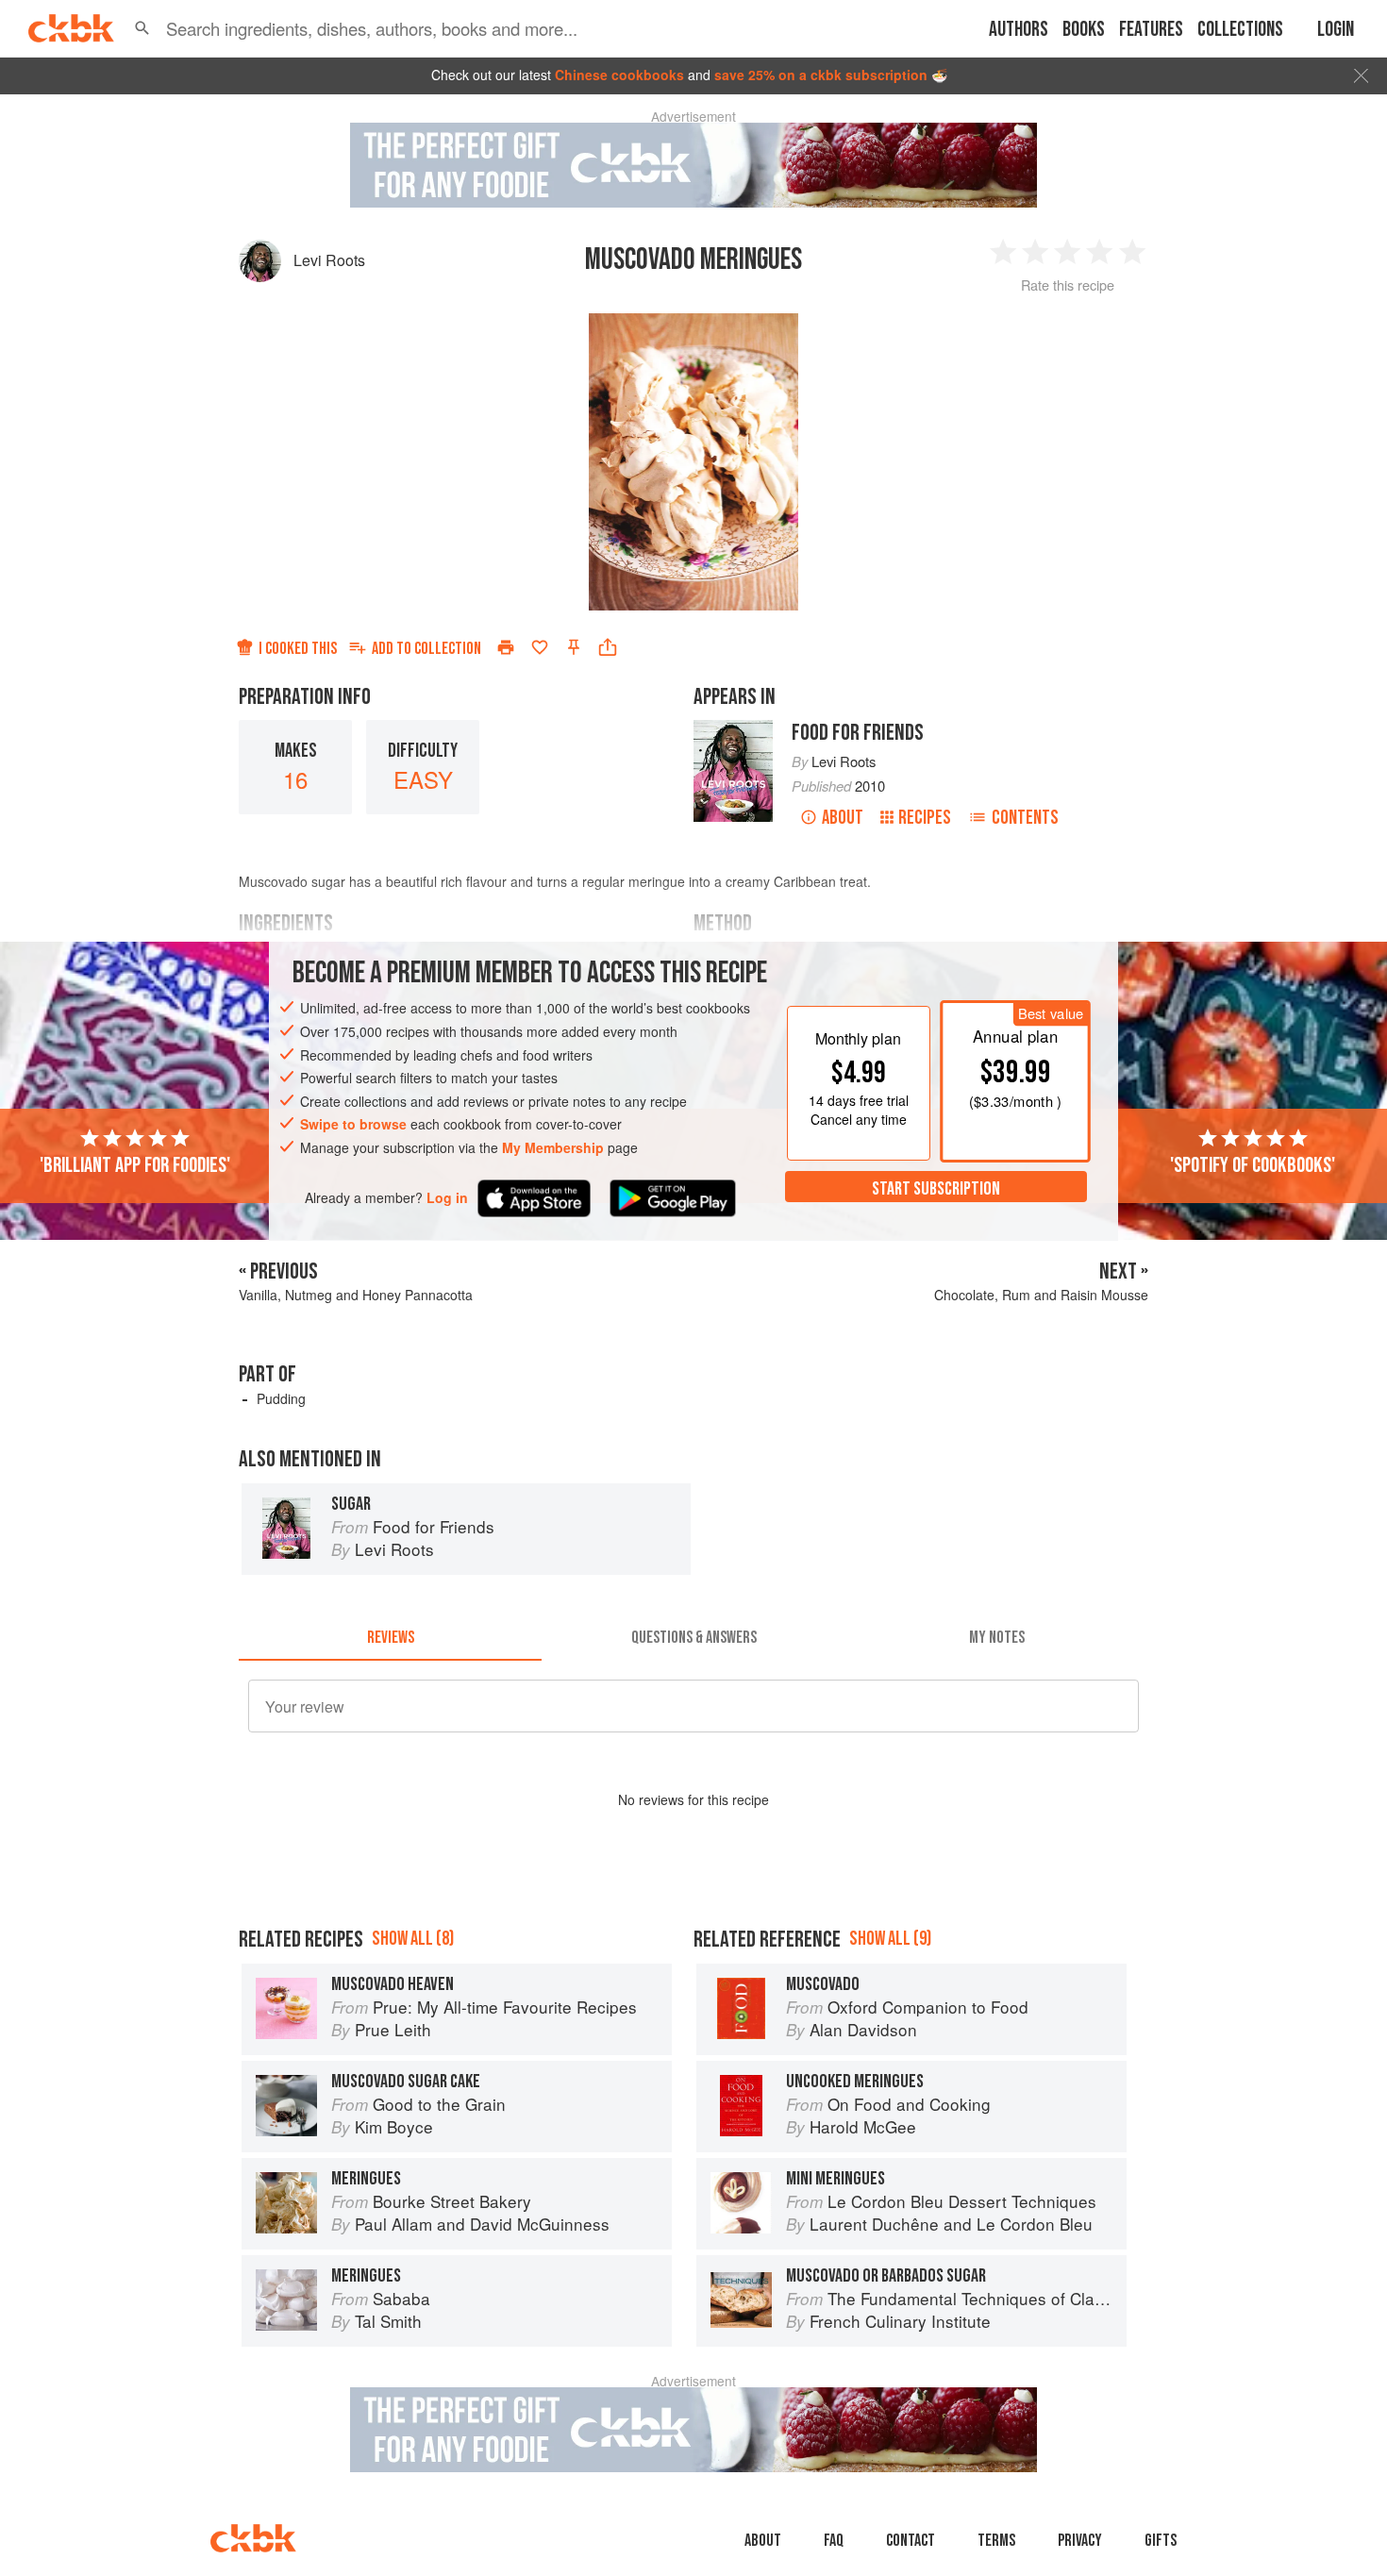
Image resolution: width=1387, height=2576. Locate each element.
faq (834, 2541)
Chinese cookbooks (619, 75)
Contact (911, 2541)
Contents (1025, 818)
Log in (447, 1197)
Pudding (281, 1398)
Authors (1019, 30)
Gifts (1161, 2541)
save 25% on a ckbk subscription (821, 75)
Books (1084, 30)
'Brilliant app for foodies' (135, 1164)
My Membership (553, 1147)
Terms (996, 2541)
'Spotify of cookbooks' (1253, 1164)
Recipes (925, 818)
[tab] (390, 1638)
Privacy (1080, 2541)
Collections (1240, 30)
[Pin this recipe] (574, 647)
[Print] (506, 647)
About (843, 818)
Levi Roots (329, 260)
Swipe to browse (353, 1124)
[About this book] (733, 728)
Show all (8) (413, 1939)
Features (1151, 30)
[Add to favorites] (540, 647)
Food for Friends (858, 733)
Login (1336, 30)
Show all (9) (890, 1939)
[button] (142, 28)
